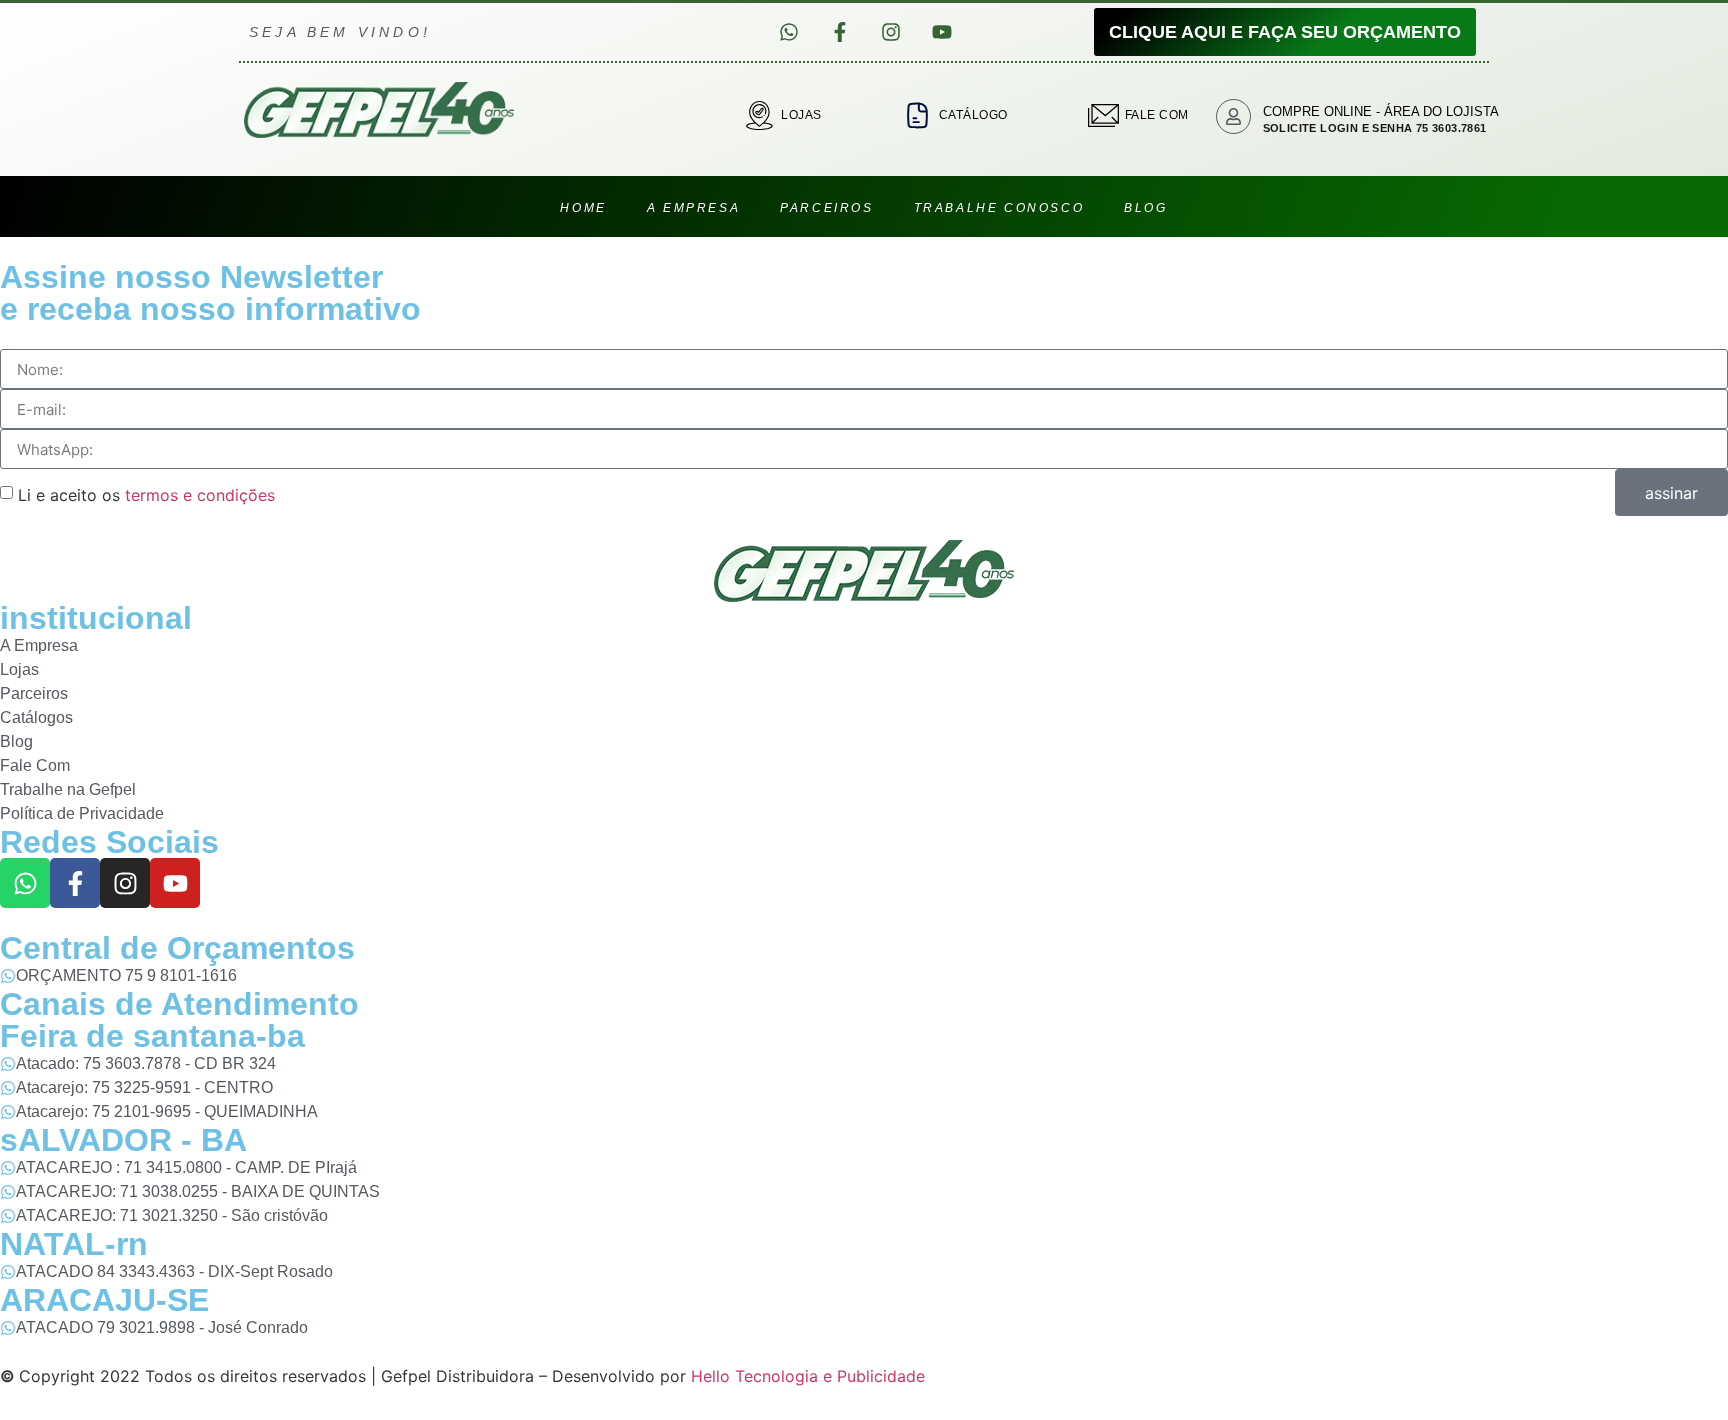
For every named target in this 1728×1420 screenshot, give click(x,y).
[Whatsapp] (789, 32)
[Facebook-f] (840, 32)
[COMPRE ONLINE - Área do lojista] (1233, 116)
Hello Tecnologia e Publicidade (808, 1376)
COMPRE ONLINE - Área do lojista (1381, 111)
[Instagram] (891, 32)
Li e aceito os (146, 494)
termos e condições (200, 494)
